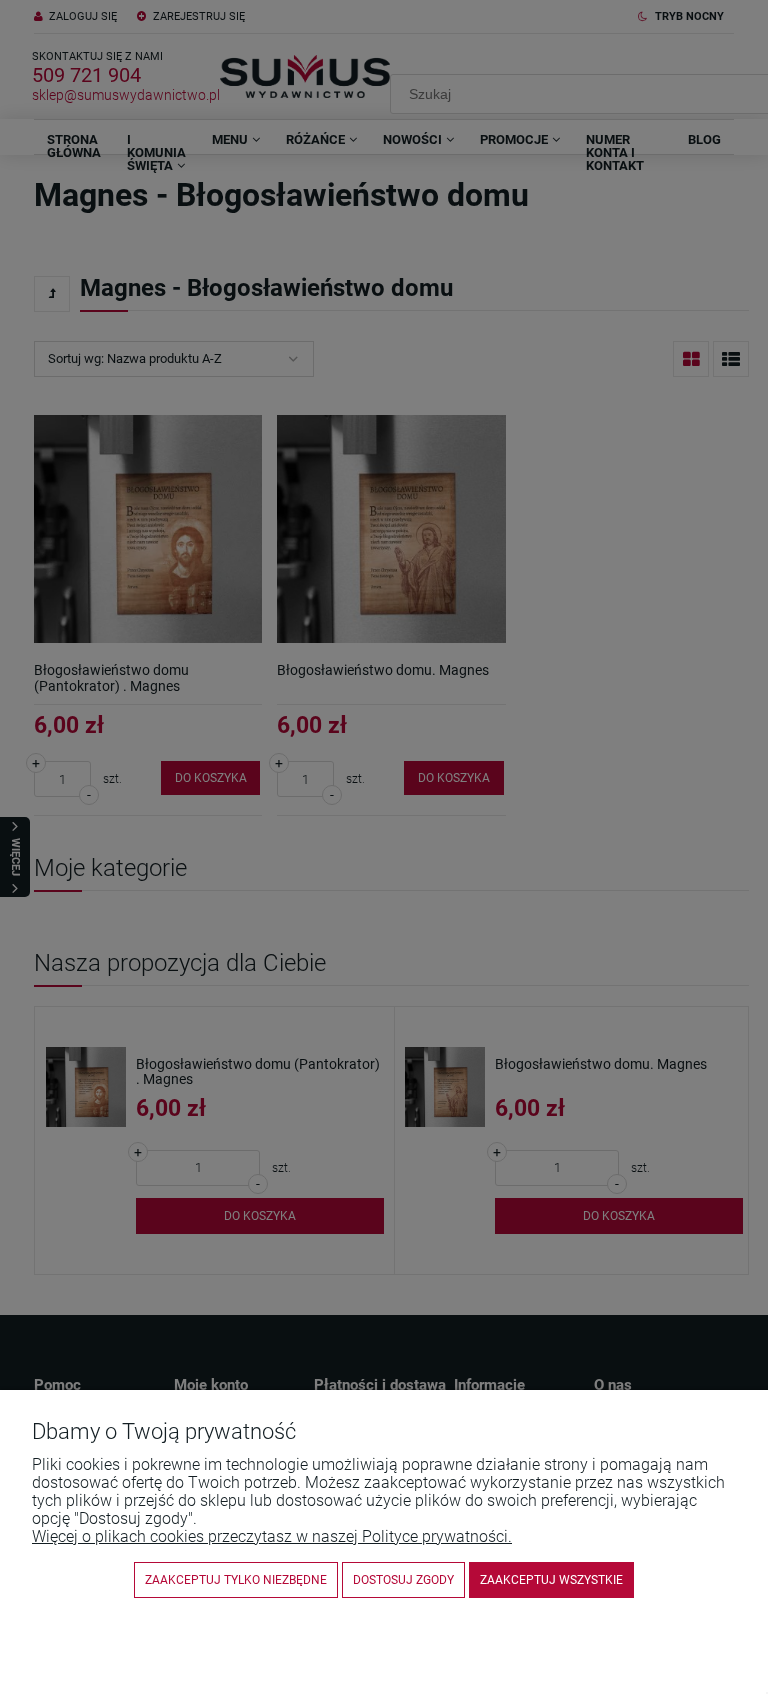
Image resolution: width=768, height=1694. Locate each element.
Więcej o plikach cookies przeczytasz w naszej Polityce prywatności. (272, 1536)
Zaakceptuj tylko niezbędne (236, 1580)
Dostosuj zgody (403, 1580)
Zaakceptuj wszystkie (551, 1580)
